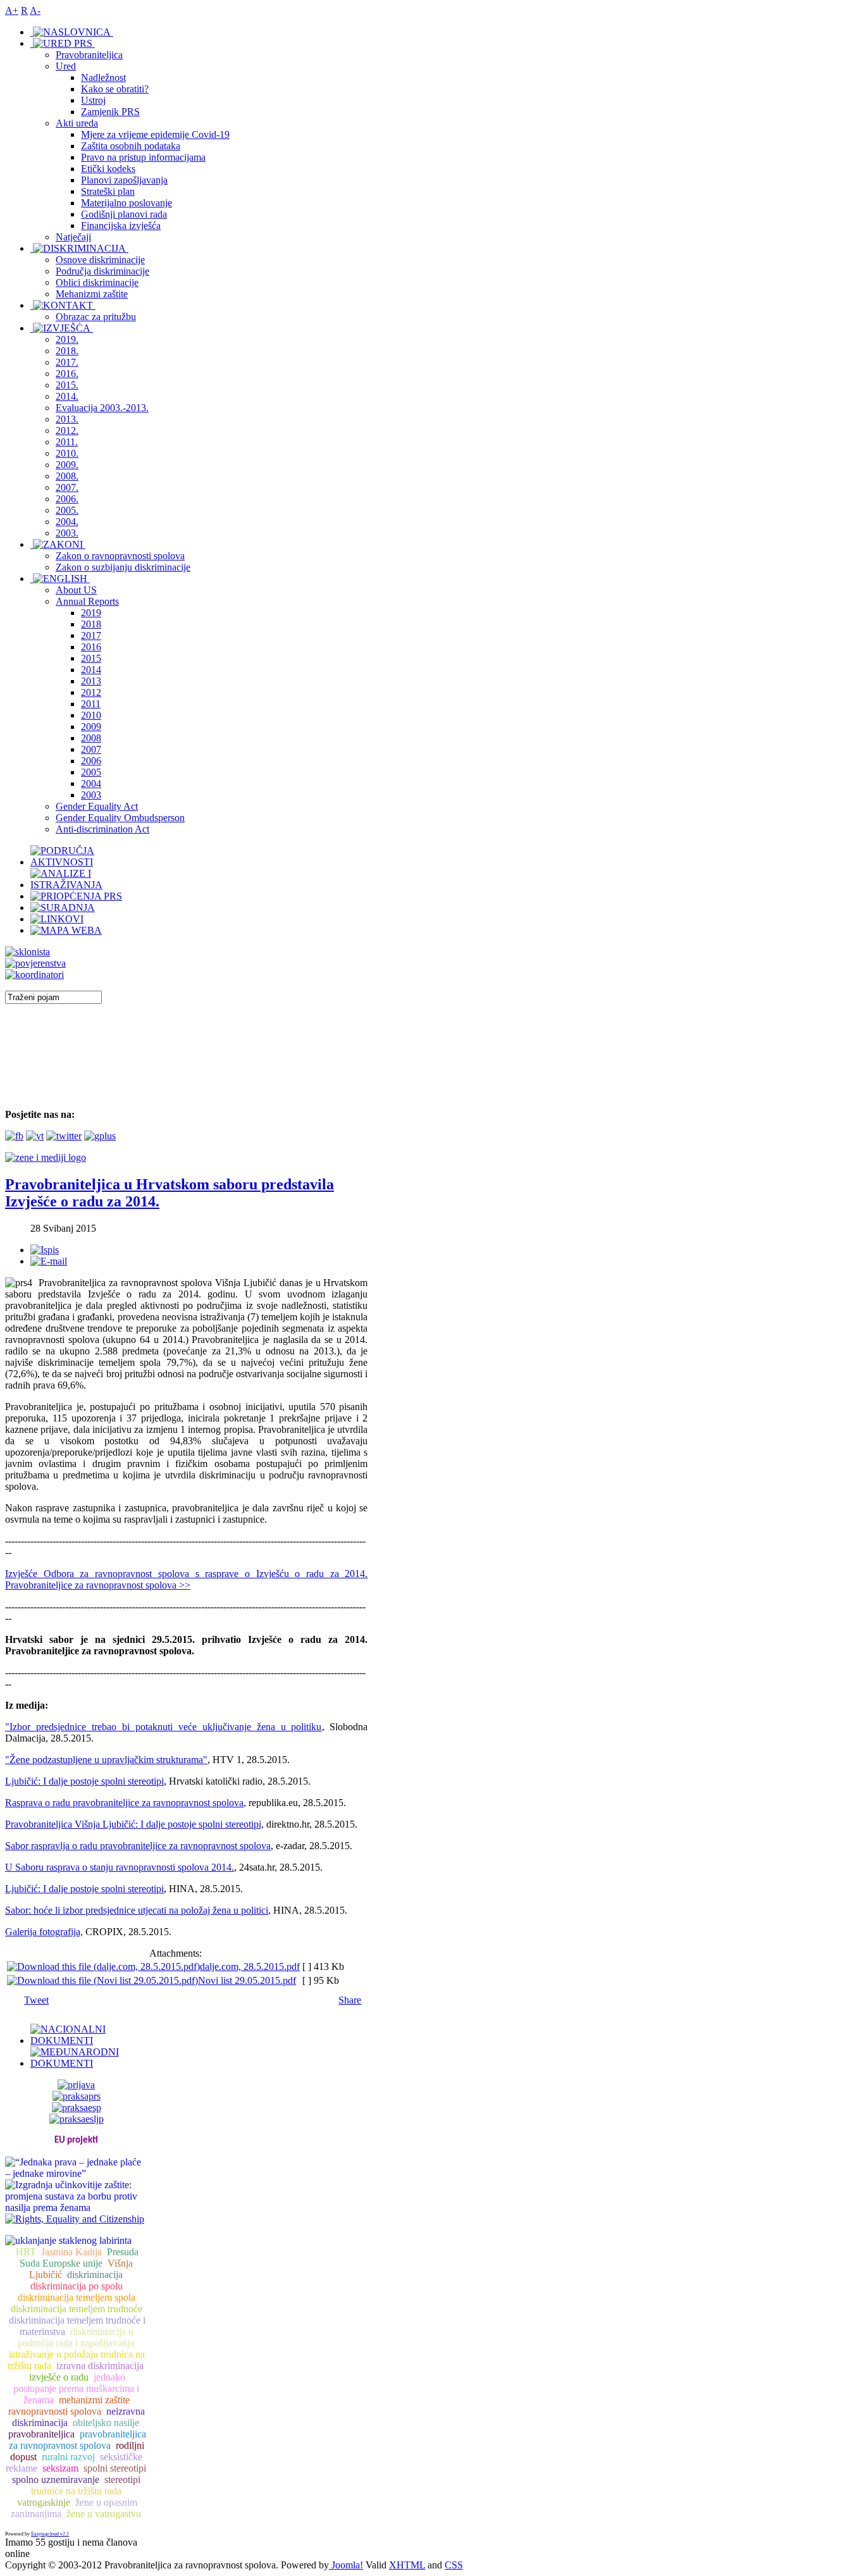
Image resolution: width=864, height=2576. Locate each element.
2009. (67, 465)
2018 (91, 624)
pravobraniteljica (41, 2434)
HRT (26, 2252)
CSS (454, 2565)
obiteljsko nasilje (106, 2423)
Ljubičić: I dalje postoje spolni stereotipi (84, 1781)
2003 (91, 795)
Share (350, 2000)
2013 (91, 681)
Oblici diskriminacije (97, 282)
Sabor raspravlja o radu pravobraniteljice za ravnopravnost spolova (138, 1846)
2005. (67, 510)
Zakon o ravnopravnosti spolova (120, 556)
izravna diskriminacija (100, 2366)
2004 (91, 783)
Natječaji (73, 237)
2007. (67, 487)
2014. (67, 396)
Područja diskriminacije (102, 271)
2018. (67, 351)
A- (35, 10)
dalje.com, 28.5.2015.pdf (250, 1966)
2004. (67, 522)
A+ (12, 10)
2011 (91, 704)
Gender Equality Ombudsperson (120, 818)
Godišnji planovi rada (124, 214)
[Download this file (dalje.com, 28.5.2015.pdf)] (103, 1966)
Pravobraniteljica (89, 55)
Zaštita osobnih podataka (131, 146)
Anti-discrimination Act (102, 829)
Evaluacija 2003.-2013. (102, 408)
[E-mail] (49, 1261)
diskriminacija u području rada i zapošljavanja (76, 2337)
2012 (91, 692)
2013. (67, 419)
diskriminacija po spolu (77, 2286)
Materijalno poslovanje (127, 203)
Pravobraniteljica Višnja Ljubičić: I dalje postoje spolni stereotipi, (134, 1824)
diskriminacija (95, 2275)
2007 (91, 749)
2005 (91, 772)
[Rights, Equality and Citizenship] (75, 2218)
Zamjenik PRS (110, 112)
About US (76, 590)
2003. (67, 533)
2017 (91, 635)
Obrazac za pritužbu (96, 317)
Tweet (36, 2000)
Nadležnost (103, 77)
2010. (67, 453)
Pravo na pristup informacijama (143, 157)
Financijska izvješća (121, 226)
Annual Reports (87, 601)
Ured (66, 66)
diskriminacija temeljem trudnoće (77, 2309)
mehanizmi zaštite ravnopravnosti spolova (69, 2406)
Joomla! (346, 2565)
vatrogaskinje (44, 2502)
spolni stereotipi (115, 2468)
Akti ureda (77, 123)
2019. (67, 339)
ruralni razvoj (68, 2457)
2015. (67, 385)
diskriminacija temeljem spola (77, 2297)
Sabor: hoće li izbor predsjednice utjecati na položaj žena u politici (137, 1910)
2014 (91, 670)
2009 (91, 727)
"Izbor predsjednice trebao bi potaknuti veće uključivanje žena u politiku (164, 1727)
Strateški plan (108, 191)
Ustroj (93, 100)
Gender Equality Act (97, 806)
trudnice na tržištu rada (76, 2491)
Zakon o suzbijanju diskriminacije (123, 567)
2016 (91, 647)
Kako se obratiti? (115, 89)
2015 (91, 658)
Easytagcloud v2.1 (50, 2534)
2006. (67, 499)
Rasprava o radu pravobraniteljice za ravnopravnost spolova (124, 1803)
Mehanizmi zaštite (92, 294)
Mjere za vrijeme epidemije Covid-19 (155, 134)
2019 (91, 613)
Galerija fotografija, (44, 1932)
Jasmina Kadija (71, 2252)
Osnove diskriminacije (100, 260)
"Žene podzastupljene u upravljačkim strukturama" (106, 1760)
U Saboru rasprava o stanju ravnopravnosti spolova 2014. (120, 1867)
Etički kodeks (108, 169)
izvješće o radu (59, 2377)
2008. (67, 476)
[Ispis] (45, 1250)
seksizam (60, 2468)
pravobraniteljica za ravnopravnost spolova (77, 2440)
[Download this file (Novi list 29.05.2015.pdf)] (102, 1980)
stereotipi (122, 2480)
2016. (67, 374)
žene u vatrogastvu (104, 2514)
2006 (91, 761)
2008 (91, 738)
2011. (67, 442)
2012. (67, 430)
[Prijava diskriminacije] (28, 952)
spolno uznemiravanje (56, 2480)
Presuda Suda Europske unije (79, 2257)
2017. (67, 362)
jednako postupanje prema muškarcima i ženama (76, 2388)
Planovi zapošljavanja (124, 180)
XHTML (407, 2565)
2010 (91, 715)
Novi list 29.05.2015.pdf (247, 1980)
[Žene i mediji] (46, 1157)
